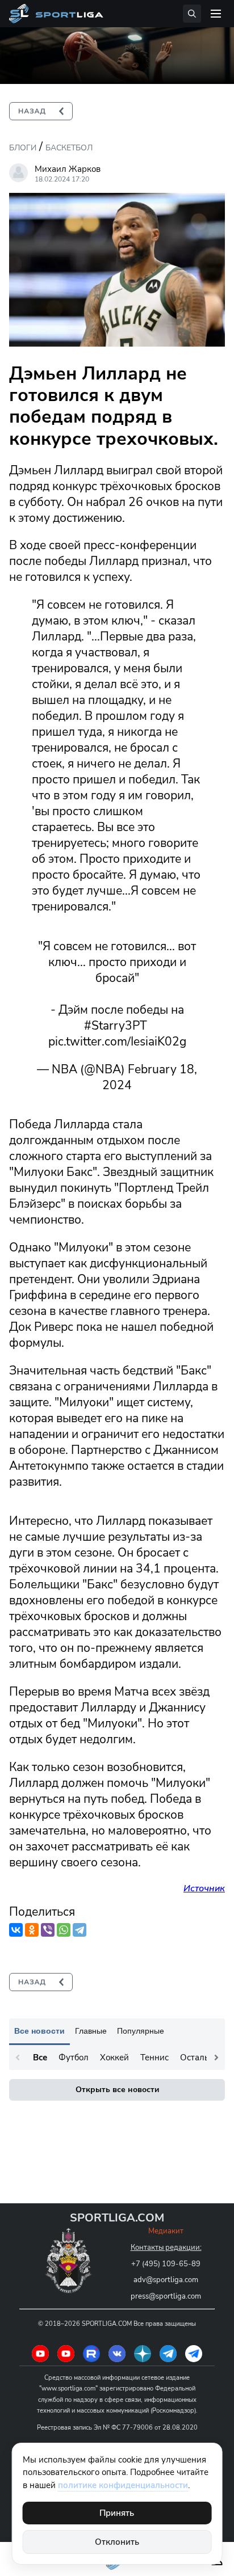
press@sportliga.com (166, 2296)
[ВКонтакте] (16, 1930)
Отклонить (117, 2542)
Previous (18, 2058)
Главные (91, 2031)
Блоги (23, 148)
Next (216, 2058)
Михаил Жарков (68, 169)
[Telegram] (80, 1930)
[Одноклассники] (32, 1930)
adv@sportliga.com (166, 2280)
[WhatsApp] (64, 1930)
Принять (117, 2513)
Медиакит (166, 2231)
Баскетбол (69, 148)
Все (40, 2058)
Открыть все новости (117, 2090)
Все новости (39, 2031)
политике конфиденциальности (123, 2485)
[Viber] (48, 1930)
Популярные (141, 2031)
